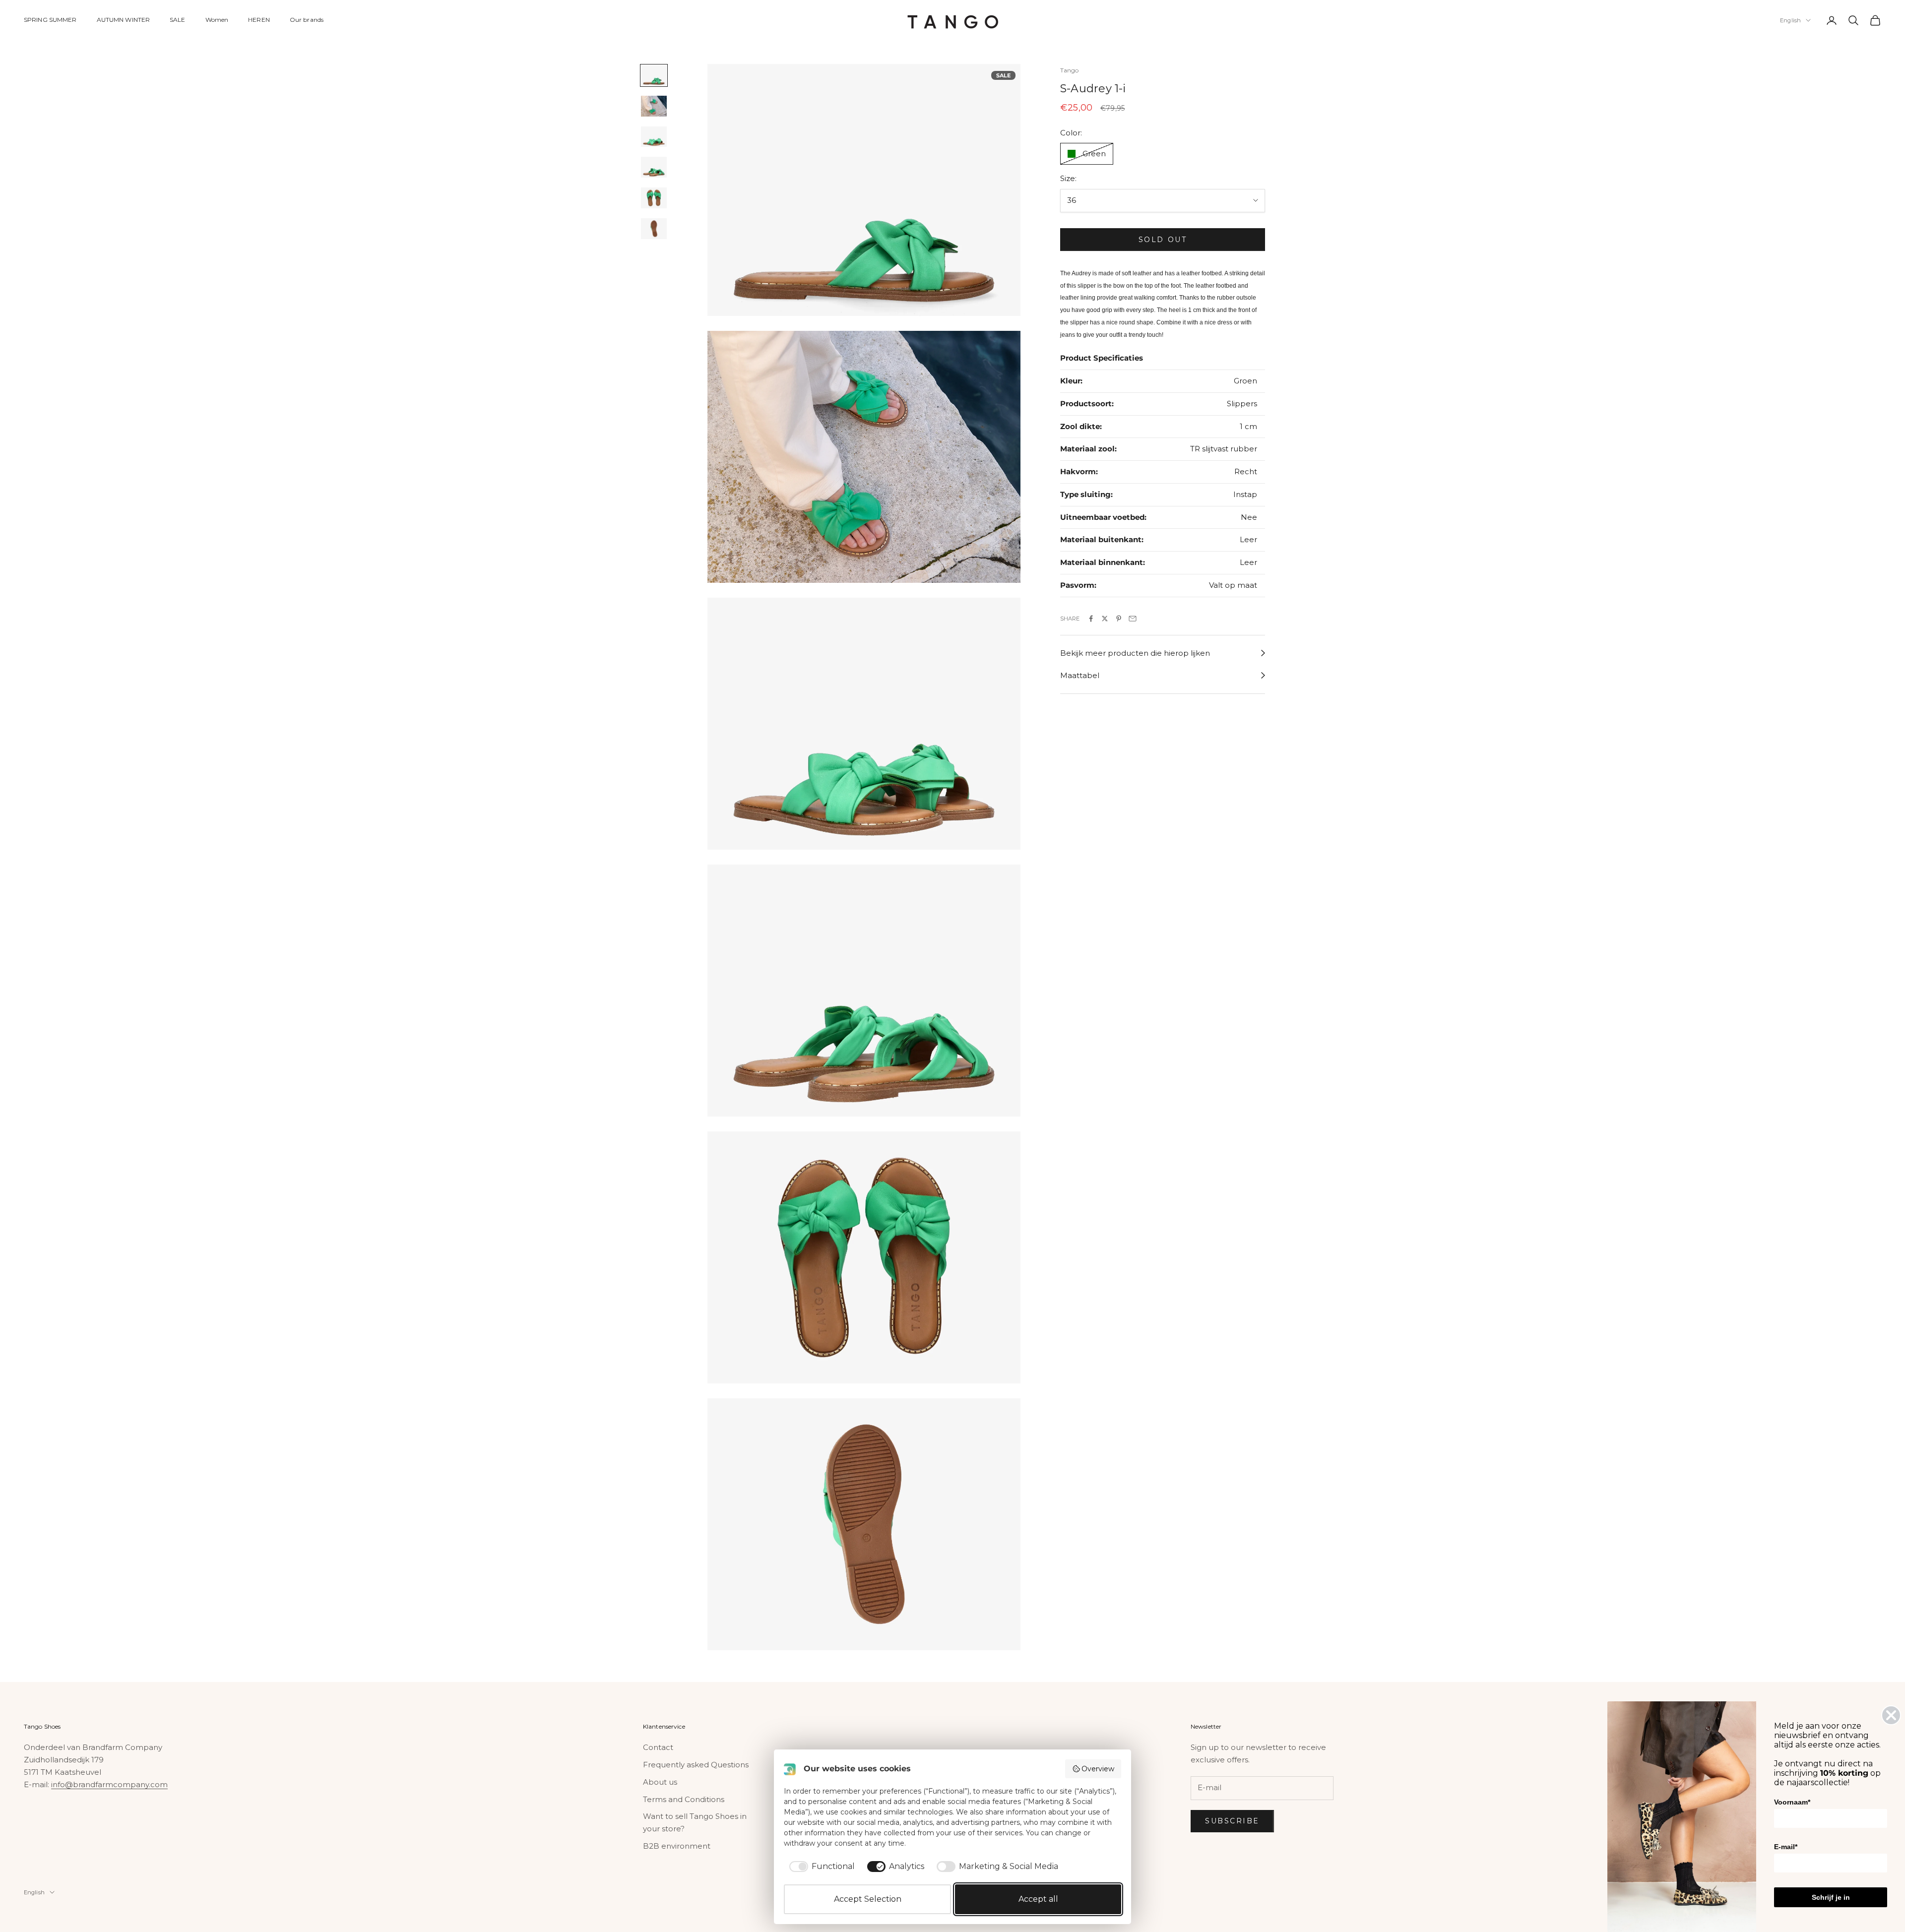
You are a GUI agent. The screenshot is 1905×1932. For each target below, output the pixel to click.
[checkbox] (820, 1867)
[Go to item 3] (654, 137)
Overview (1098, 1769)
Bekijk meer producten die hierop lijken (1135, 653)
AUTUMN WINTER (124, 20)
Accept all (1038, 1899)
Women (217, 20)
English (1790, 20)
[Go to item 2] (654, 106)
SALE (177, 20)
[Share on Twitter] (1105, 619)
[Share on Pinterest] (1119, 619)
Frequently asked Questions (696, 1765)
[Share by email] (1133, 619)
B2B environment (677, 1846)
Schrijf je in (1831, 1897)
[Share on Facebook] (1091, 619)
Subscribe (1232, 1821)
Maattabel (1080, 675)
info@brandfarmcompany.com (109, 1784)
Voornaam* (1792, 1802)
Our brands (307, 20)
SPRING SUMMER (50, 20)
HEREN (259, 20)
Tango (1070, 70)
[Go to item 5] (654, 198)
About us (660, 1782)
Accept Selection (868, 1899)
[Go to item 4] (654, 168)
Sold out (1163, 240)
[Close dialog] (1891, 1715)
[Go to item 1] (654, 75)
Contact (658, 1747)
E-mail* (1786, 1847)
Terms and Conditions (684, 1799)
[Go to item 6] (654, 229)
